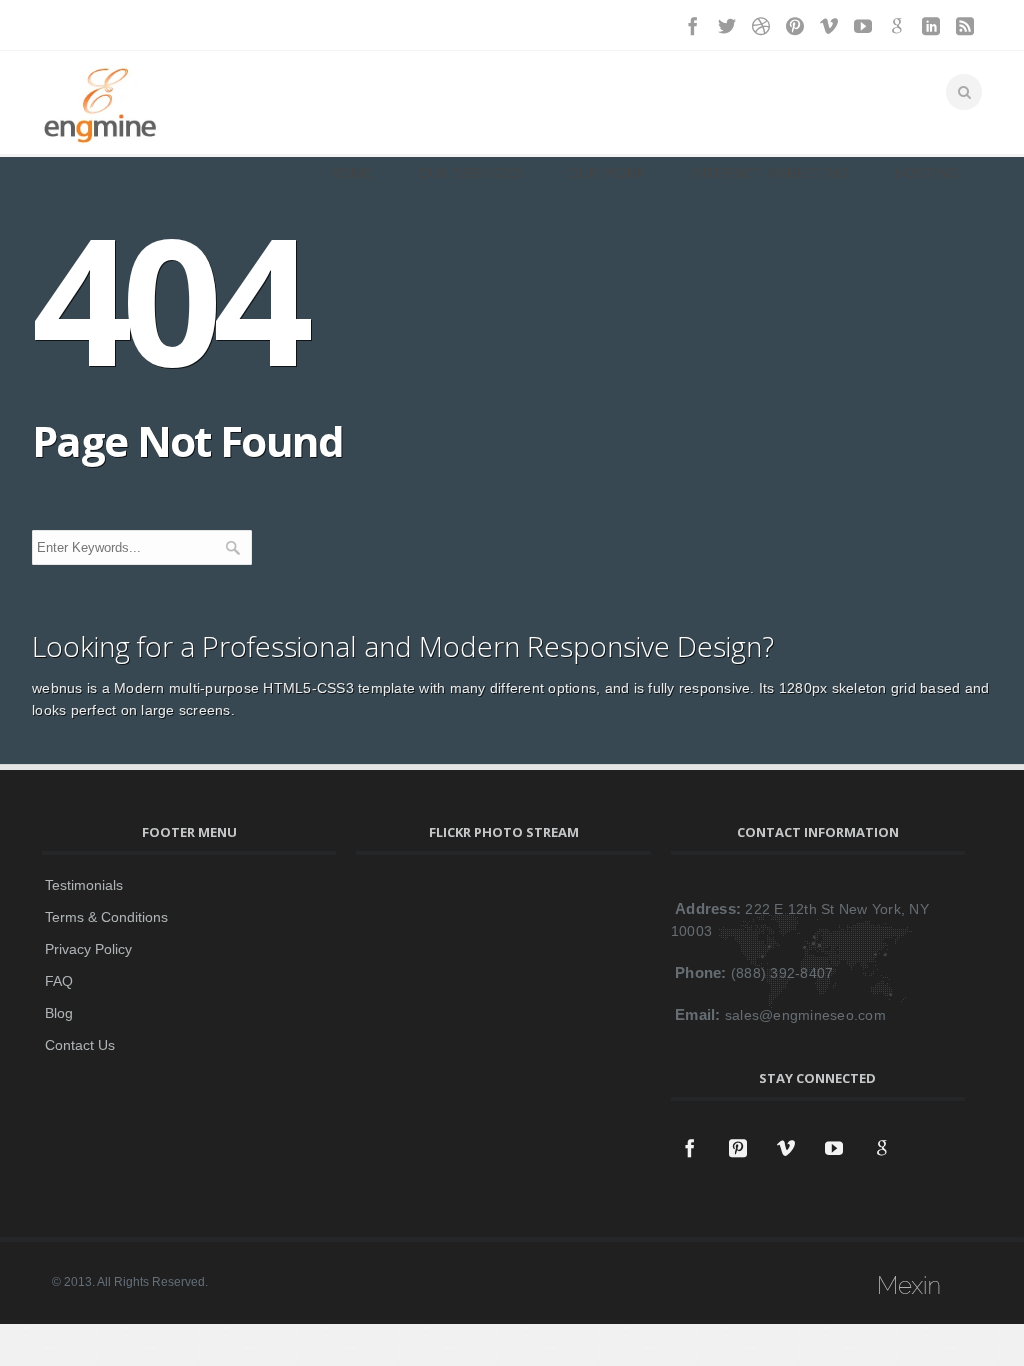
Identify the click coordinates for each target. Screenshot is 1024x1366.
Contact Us (80, 1045)
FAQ (59, 981)
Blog (59, 1013)
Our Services (470, 173)
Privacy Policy (88, 949)
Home (351, 173)
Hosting (927, 173)
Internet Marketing (770, 173)
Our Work (607, 173)
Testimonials (84, 885)
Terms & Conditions (106, 917)
